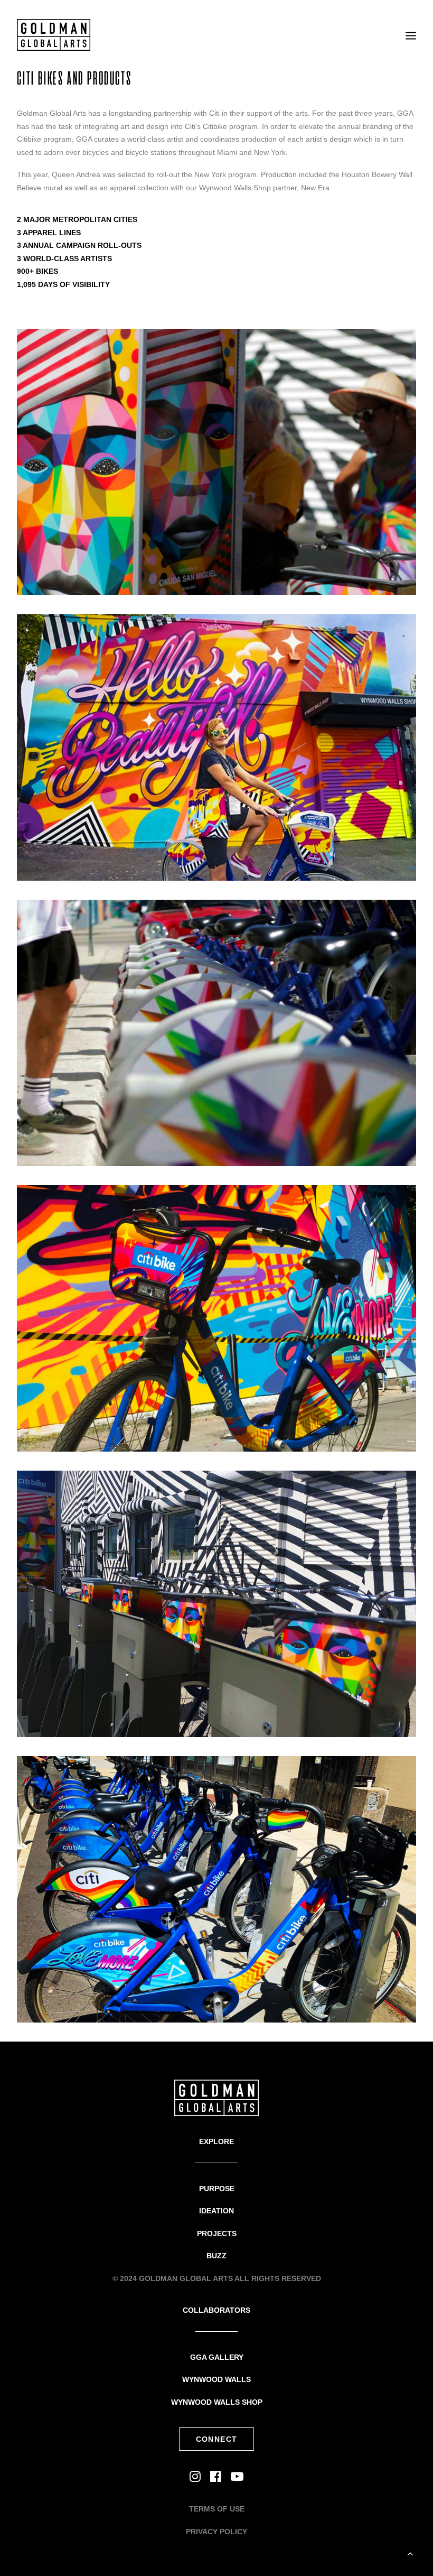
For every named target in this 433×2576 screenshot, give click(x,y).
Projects (217, 2233)
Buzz (216, 2256)
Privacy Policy (216, 2532)
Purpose (217, 2189)
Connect (217, 2439)
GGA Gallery (217, 2357)
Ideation (216, 2211)
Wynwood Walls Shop (217, 2402)
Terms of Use (217, 2509)
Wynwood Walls (216, 2379)
